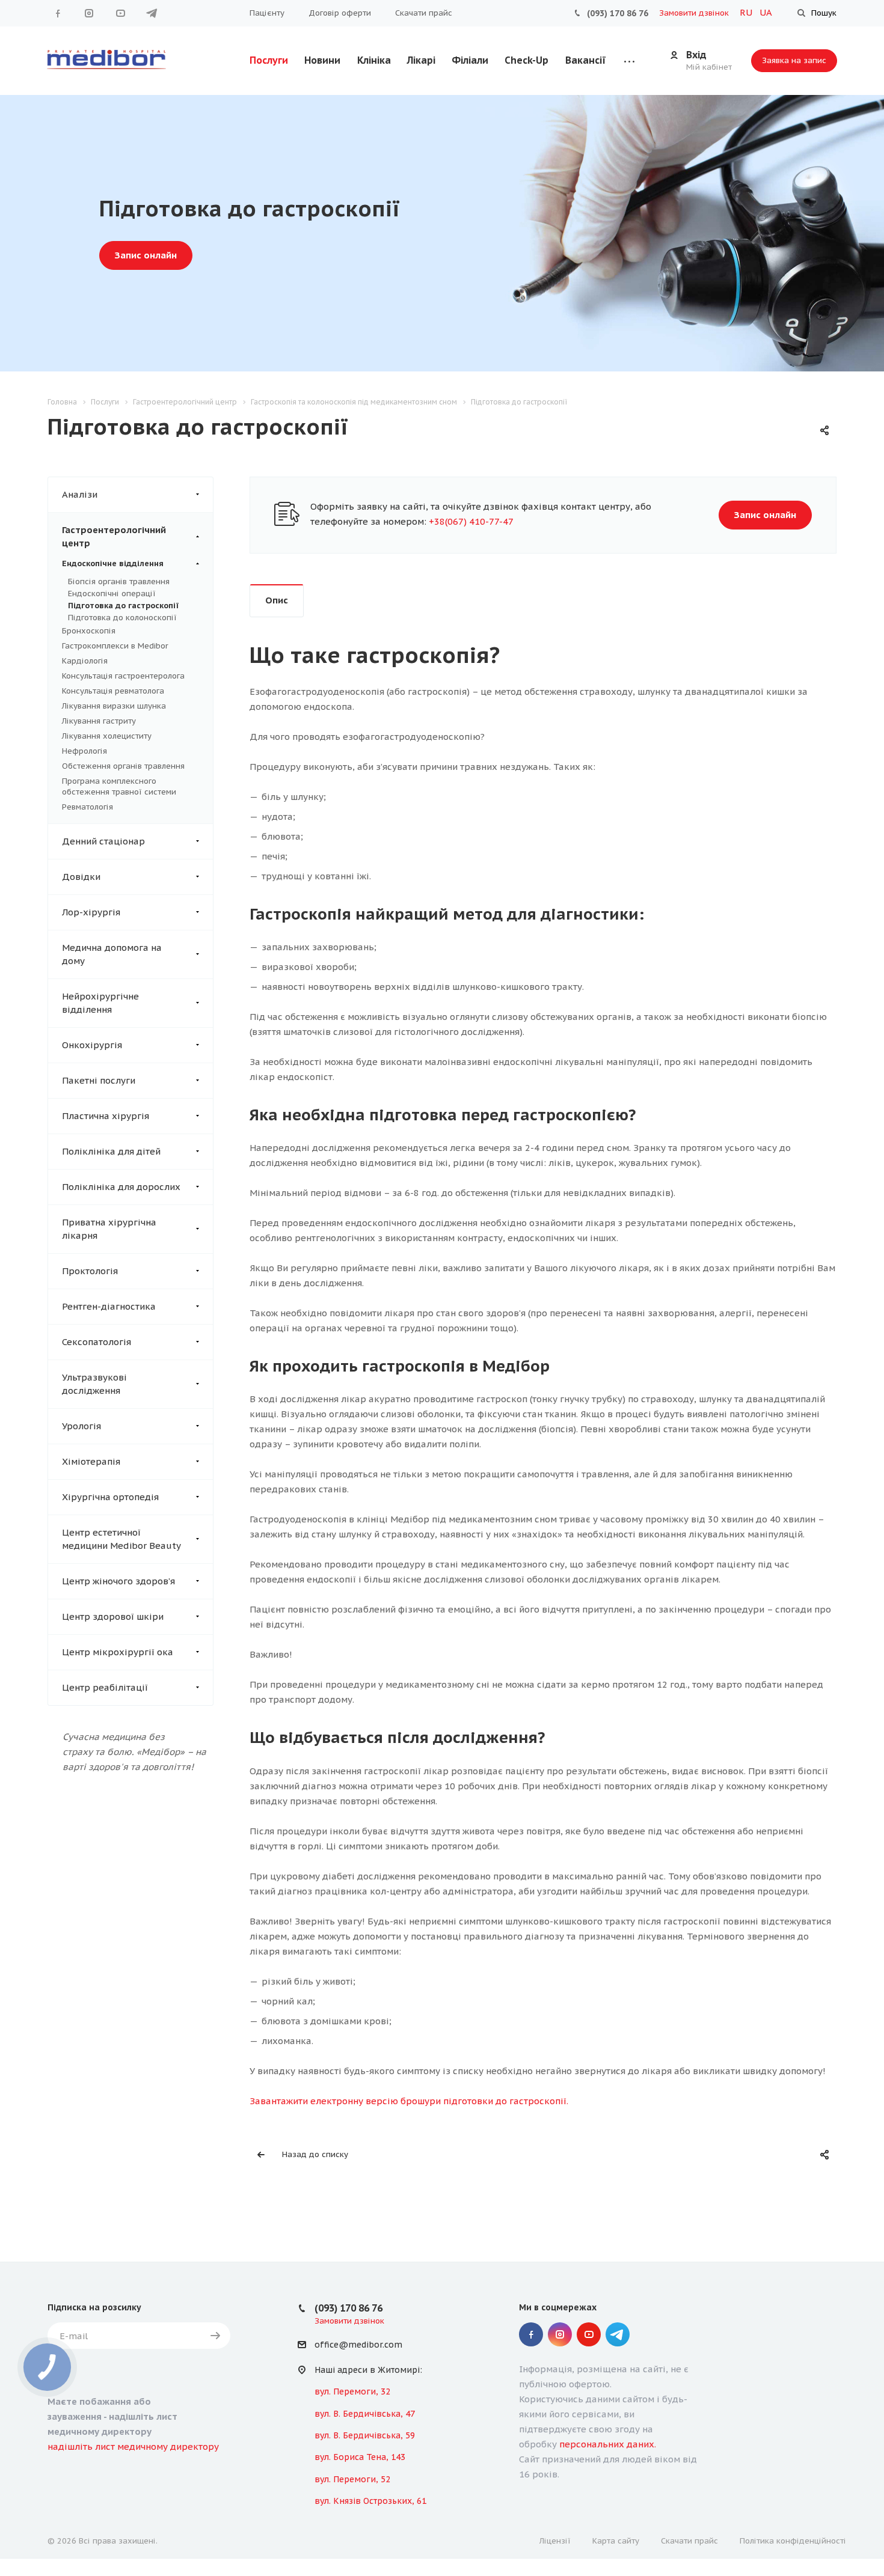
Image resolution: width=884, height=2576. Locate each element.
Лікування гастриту (99, 721)
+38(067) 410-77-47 (471, 521)
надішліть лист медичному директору (133, 2446)
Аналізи (80, 494)
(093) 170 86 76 (618, 13)
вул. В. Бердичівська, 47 (365, 2414)
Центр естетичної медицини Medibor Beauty (121, 1539)
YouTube (120, 13)
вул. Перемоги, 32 (352, 2391)
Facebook (58, 13)
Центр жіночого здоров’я (118, 1581)
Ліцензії (555, 2541)
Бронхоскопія (89, 631)
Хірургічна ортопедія (110, 1497)
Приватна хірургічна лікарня (109, 1229)
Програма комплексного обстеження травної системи (119, 786)
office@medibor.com (358, 2345)
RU (747, 12)
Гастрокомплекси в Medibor (115, 646)
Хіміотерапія (91, 1461)
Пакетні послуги (99, 1080)
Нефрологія (84, 751)
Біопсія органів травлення (119, 581)
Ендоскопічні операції (112, 594)
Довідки (81, 877)
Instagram (89, 13)
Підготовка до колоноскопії (122, 618)
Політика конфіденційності (793, 2541)
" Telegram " (152, 13)
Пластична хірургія (106, 1116)
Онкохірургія (92, 1045)
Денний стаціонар (103, 841)
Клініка (374, 60)
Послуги (269, 60)
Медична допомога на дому (112, 954)
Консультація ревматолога (113, 691)
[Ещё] (629, 60)
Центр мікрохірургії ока (118, 1652)
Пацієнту (267, 13)
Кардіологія (85, 661)
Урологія (81, 1426)
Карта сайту (616, 2541)
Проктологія (90, 1271)
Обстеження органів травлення (123, 766)
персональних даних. (608, 2444)
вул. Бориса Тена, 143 (360, 2457)
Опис (277, 600)
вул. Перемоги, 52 (352, 2479)
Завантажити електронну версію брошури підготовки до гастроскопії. (409, 2101)
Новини (322, 60)
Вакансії (586, 60)
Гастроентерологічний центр (114, 536)
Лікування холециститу (107, 736)
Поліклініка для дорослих (121, 1187)
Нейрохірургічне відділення (100, 1003)
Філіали (470, 60)
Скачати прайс (424, 13)
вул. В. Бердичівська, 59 (365, 2435)
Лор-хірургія (91, 912)
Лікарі (421, 60)
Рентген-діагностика (109, 1306)
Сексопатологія (97, 1342)
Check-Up (526, 60)
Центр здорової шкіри (113, 1616)
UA (766, 12)
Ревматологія (87, 807)
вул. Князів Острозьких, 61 (370, 2501)
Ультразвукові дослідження (94, 1384)
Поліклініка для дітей (111, 1151)
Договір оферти (340, 13)
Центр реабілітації (105, 1687)
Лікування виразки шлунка (114, 706)
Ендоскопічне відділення (113, 563)
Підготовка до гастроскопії (124, 606)
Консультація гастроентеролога (123, 676)
